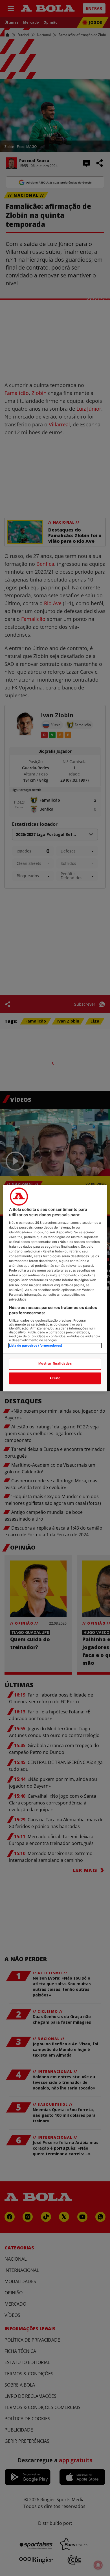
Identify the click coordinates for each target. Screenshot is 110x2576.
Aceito (55, 1378)
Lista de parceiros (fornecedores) (36, 1345)
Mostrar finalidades (55, 1363)
